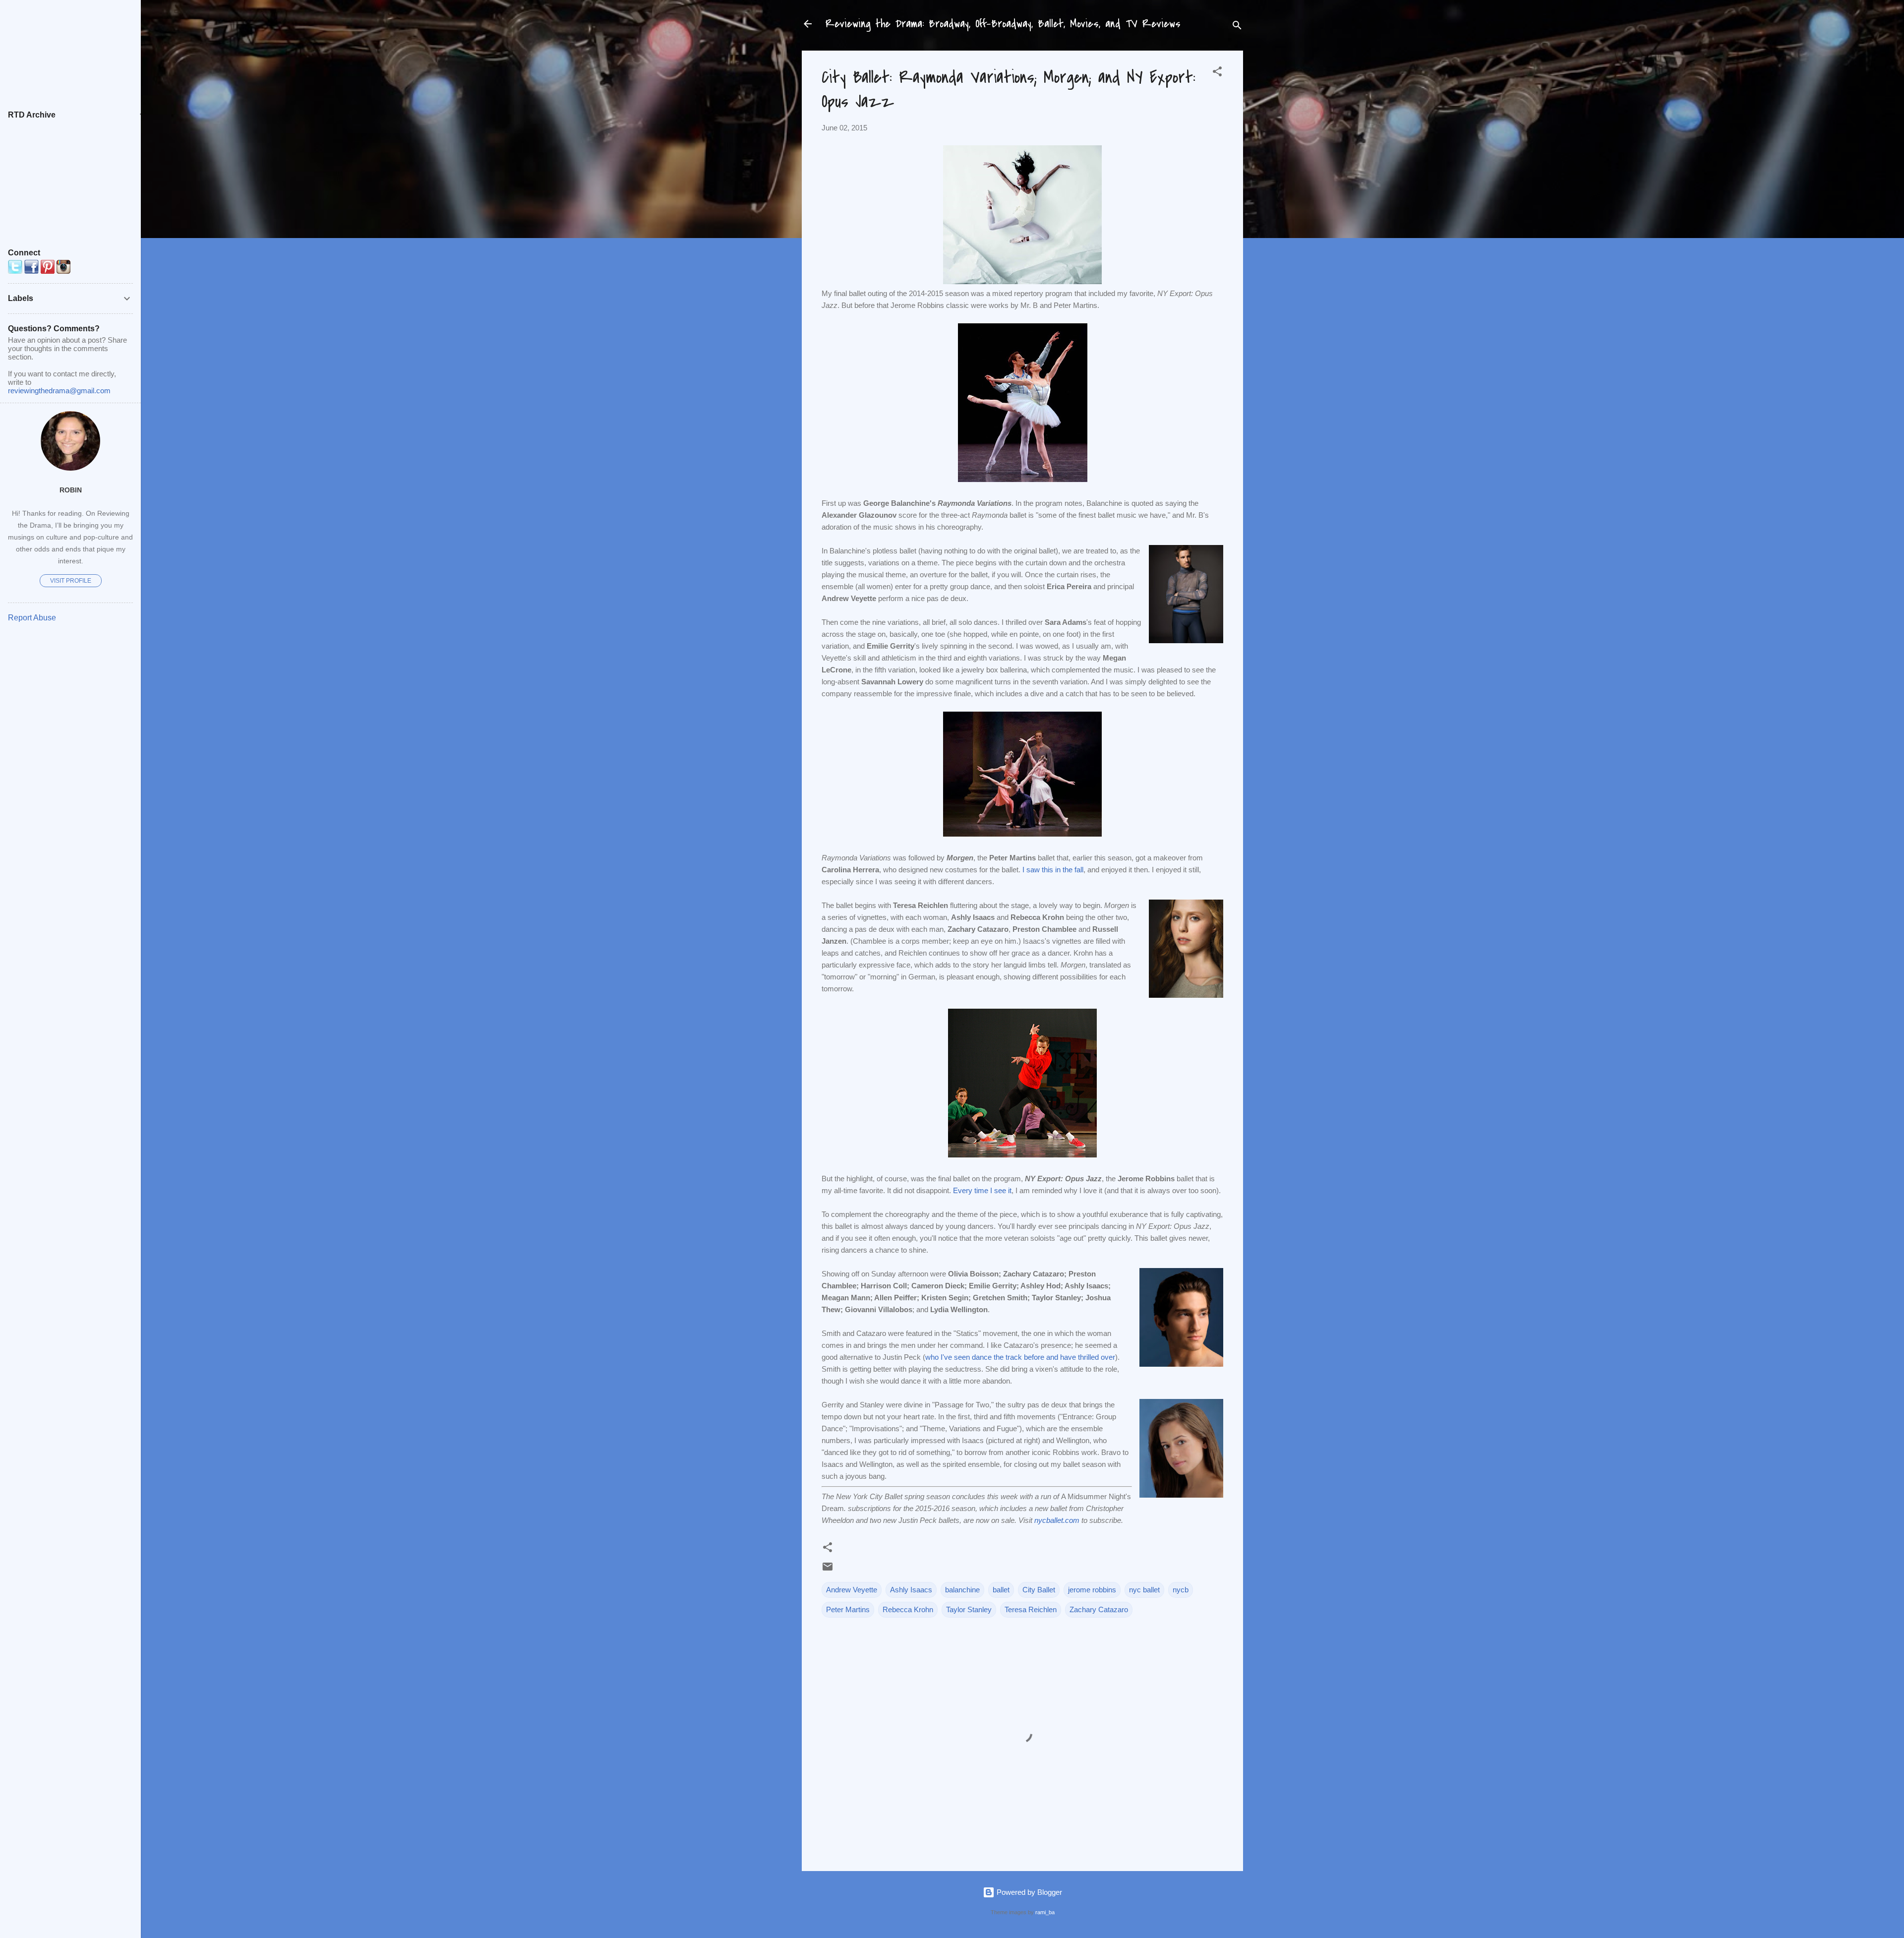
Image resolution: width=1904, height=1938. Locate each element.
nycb (1181, 1590)
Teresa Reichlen (1031, 1609)
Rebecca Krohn (908, 1609)
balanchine (962, 1590)
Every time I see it (982, 1190)
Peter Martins (848, 1609)
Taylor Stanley (969, 1609)
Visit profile (71, 581)
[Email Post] (828, 1570)
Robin (71, 490)
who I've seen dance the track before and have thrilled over (1020, 1357)
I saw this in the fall (1053, 870)
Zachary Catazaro (1099, 1609)
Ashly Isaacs (911, 1590)
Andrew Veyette (852, 1590)
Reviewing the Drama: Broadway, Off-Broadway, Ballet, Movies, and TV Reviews (1003, 24)
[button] (1217, 73)
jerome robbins (1092, 1590)
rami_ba (1045, 1912)
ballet (1001, 1590)
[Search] (1237, 27)
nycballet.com (1057, 1520)
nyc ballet (1144, 1590)
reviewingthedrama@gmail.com (59, 391)
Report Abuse (32, 618)
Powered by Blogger (1028, 1892)
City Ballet (1039, 1590)
